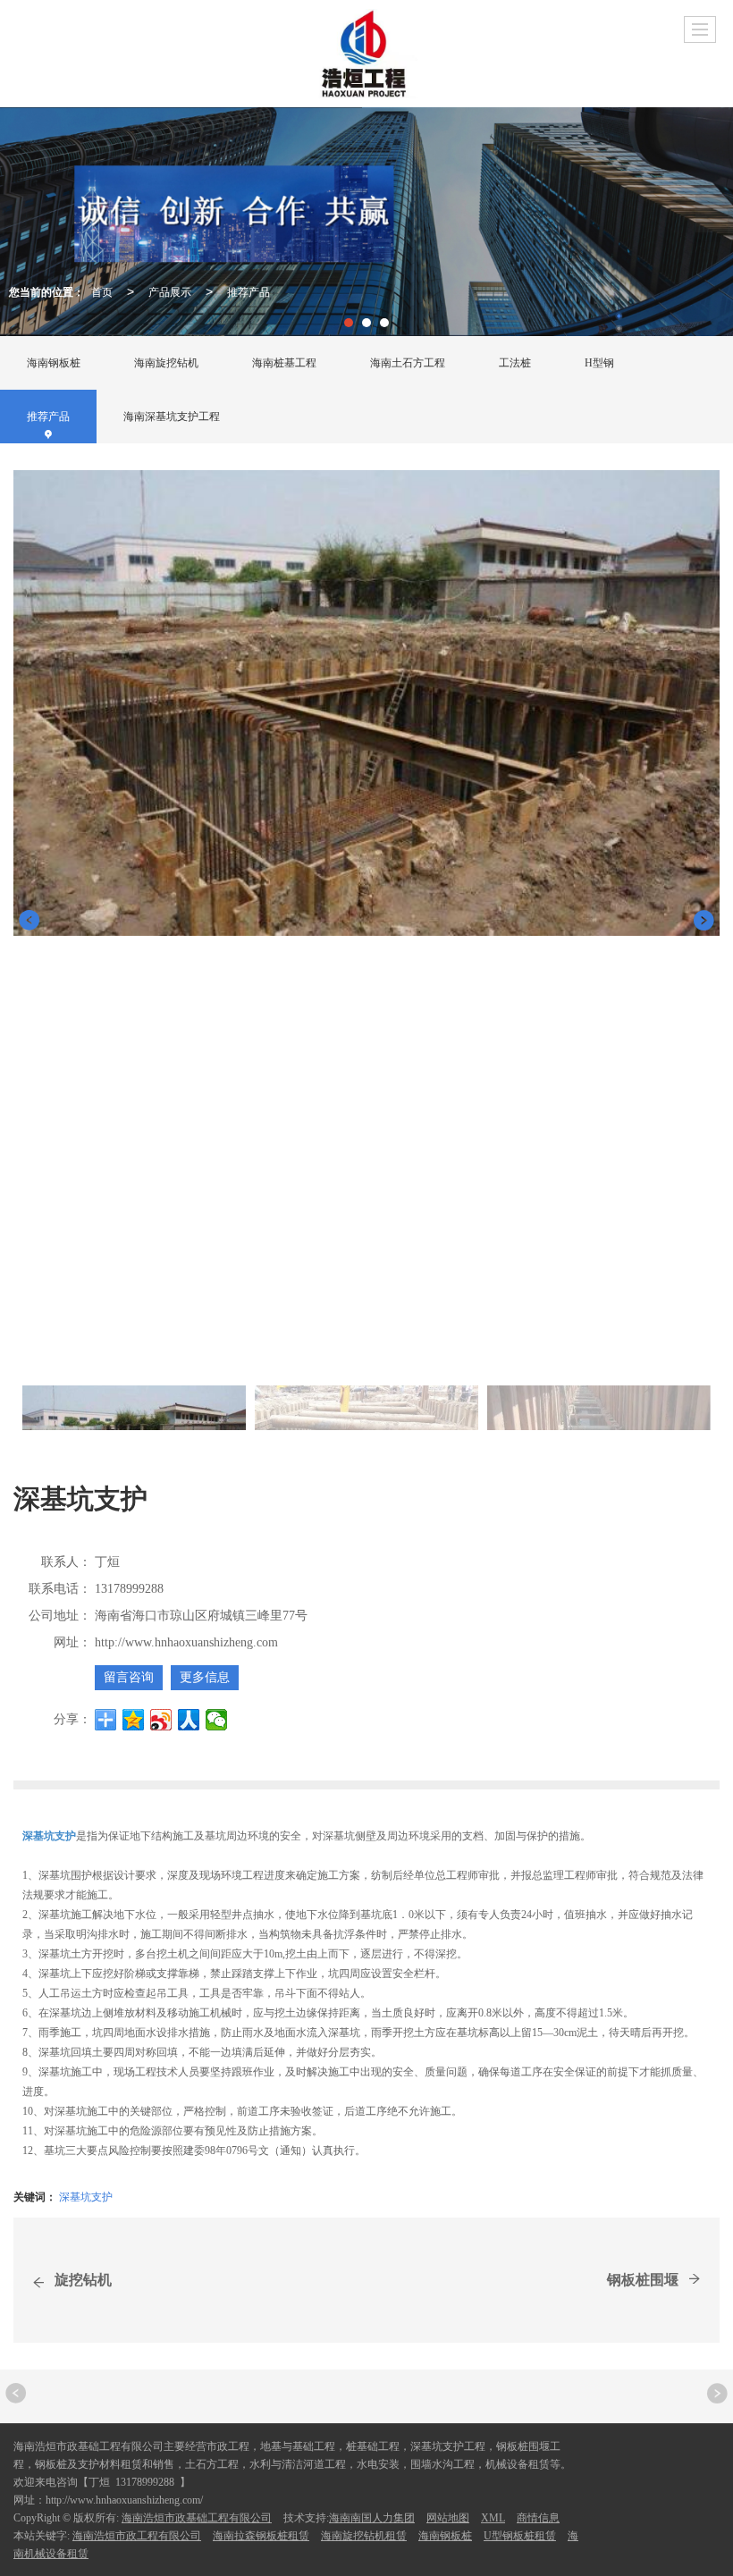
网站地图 (448, 2518)
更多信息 (205, 1677)
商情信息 (538, 2518)
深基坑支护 (86, 2196)
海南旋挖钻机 (166, 363)
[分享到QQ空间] (134, 1720)
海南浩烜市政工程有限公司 (137, 2536)
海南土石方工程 (408, 363)
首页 (102, 291)
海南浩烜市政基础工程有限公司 (197, 2518)
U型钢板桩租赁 (520, 2536)
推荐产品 (249, 291)
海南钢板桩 (54, 363)
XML (493, 2518)
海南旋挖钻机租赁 (364, 2536)
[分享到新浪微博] (161, 1720)
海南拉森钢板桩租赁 (261, 2536)
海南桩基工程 (284, 363)
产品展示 (170, 291)
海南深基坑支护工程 (172, 417)
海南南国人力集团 (372, 2518)
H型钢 (599, 363)
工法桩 (515, 363)
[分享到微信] (217, 1720)
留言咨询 (129, 1677)
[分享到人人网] (189, 1720)
